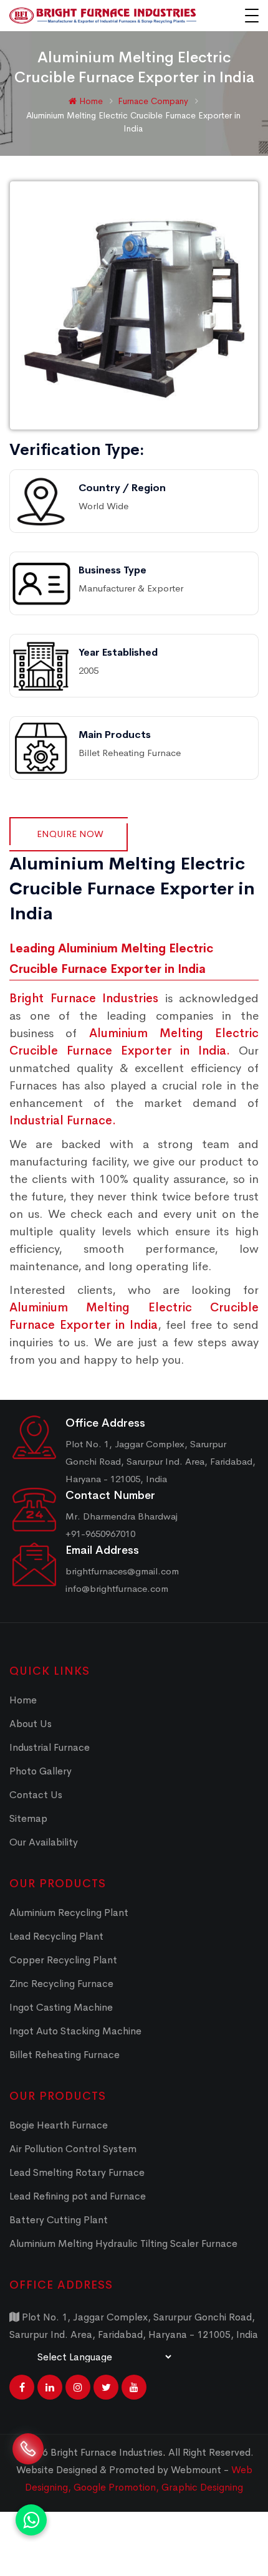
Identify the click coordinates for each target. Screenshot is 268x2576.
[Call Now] (28, 2459)
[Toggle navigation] (252, 16)
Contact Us (36, 1795)
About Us (31, 1724)
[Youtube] (134, 2387)
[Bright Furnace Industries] (103, 16)
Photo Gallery (41, 1771)
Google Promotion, (117, 2487)
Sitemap (28, 1818)
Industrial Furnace (50, 1747)
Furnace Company (154, 101)
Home (90, 101)
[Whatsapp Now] (31, 2520)
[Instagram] (78, 2387)
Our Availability (44, 1842)
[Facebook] (22, 2387)
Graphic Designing (202, 2487)
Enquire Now (70, 834)
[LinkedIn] (50, 2387)
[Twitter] (106, 2387)
